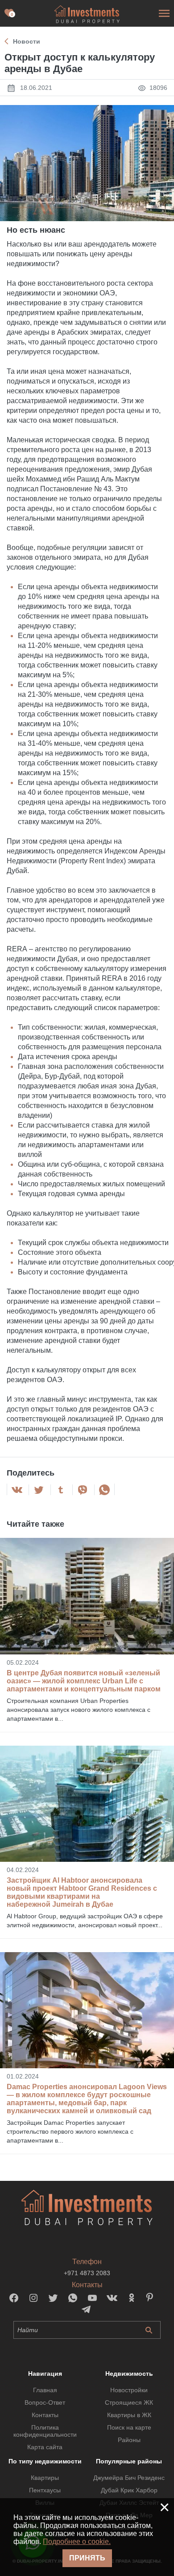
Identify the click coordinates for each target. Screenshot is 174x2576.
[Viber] (83, 1490)
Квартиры (45, 2478)
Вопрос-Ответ (45, 2402)
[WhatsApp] (104, 1490)
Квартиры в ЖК (129, 2415)
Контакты (45, 2415)
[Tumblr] (61, 1490)
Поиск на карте (129, 2427)
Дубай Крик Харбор (129, 2490)
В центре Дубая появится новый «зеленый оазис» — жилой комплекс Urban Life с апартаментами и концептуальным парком (84, 1681)
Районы (129, 2440)
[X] (39, 1490)
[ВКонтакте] (17, 1490)
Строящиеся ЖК (129, 2402)
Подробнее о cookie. (77, 2542)
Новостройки (129, 2390)
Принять (87, 2558)
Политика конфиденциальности (45, 2431)
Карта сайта (45, 2447)
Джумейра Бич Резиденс (129, 2478)
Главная (45, 2390)
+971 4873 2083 (87, 2273)
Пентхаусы (45, 2490)
